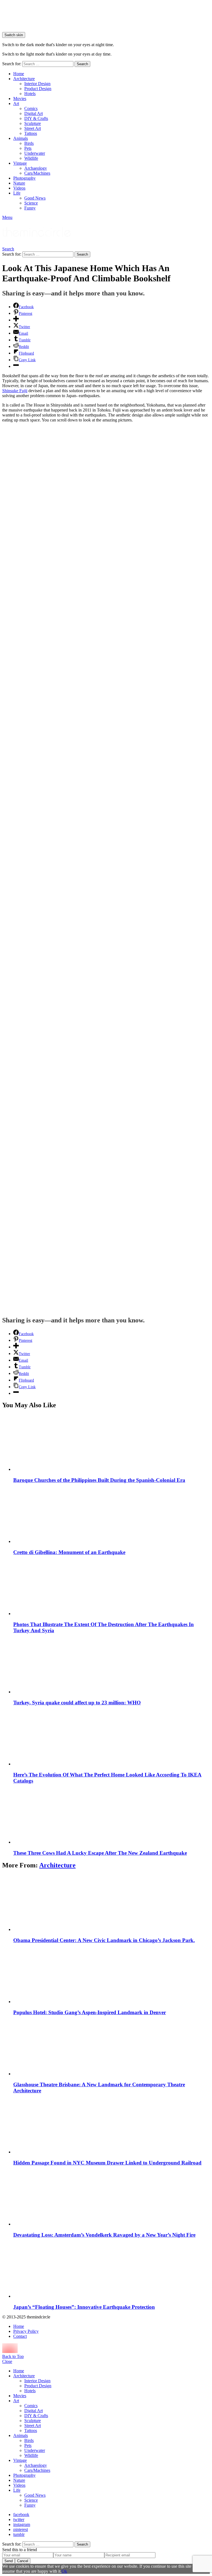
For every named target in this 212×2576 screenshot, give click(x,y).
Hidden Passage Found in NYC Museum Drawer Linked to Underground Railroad (107, 2163)
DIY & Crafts (36, 118)
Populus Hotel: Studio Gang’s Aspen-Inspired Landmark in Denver (90, 2012)
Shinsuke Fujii (15, 391)
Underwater (35, 153)
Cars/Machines (37, 173)
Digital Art (34, 113)
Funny (30, 208)
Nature (19, 183)
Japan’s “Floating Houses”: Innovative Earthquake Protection (84, 2307)
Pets (28, 148)
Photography (24, 178)
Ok (64, 2571)
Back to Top (13, 2356)
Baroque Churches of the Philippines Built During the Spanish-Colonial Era (99, 1480)
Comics (31, 108)
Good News (35, 198)
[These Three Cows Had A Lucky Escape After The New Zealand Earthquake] (112, 1816)
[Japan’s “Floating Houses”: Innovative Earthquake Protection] (112, 2270)
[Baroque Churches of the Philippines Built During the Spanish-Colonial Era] (112, 1443)
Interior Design (37, 84)
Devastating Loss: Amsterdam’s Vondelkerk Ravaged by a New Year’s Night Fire (104, 2235)
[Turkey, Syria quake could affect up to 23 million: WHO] (112, 1666)
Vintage (20, 163)
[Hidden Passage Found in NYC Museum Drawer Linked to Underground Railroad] (112, 2126)
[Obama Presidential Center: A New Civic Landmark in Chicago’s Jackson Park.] (112, 1903)
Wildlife (31, 158)
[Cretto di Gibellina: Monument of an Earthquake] (112, 1515)
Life (17, 193)
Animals (21, 138)
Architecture (24, 79)
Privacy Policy (26, 2331)
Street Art (33, 128)
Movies (20, 99)
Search (82, 64)
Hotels (30, 94)
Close (7, 2361)
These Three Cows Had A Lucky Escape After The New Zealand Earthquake (100, 1853)
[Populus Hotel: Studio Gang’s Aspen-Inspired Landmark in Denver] (112, 1975)
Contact (20, 2336)
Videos (19, 188)
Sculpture (33, 123)
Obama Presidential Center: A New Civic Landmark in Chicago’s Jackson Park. (104, 1940)
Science (31, 203)
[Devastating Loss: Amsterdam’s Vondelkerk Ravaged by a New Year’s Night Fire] (112, 2198)
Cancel (23, 2561)
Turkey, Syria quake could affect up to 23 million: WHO (77, 1703)
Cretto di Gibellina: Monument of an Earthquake (69, 1552)
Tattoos (31, 133)
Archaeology (36, 168)
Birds (29, 143)
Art (16, 103)
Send (9, 2561)
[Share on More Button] (16, 320)
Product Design (38, 89)
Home (19, 74)
